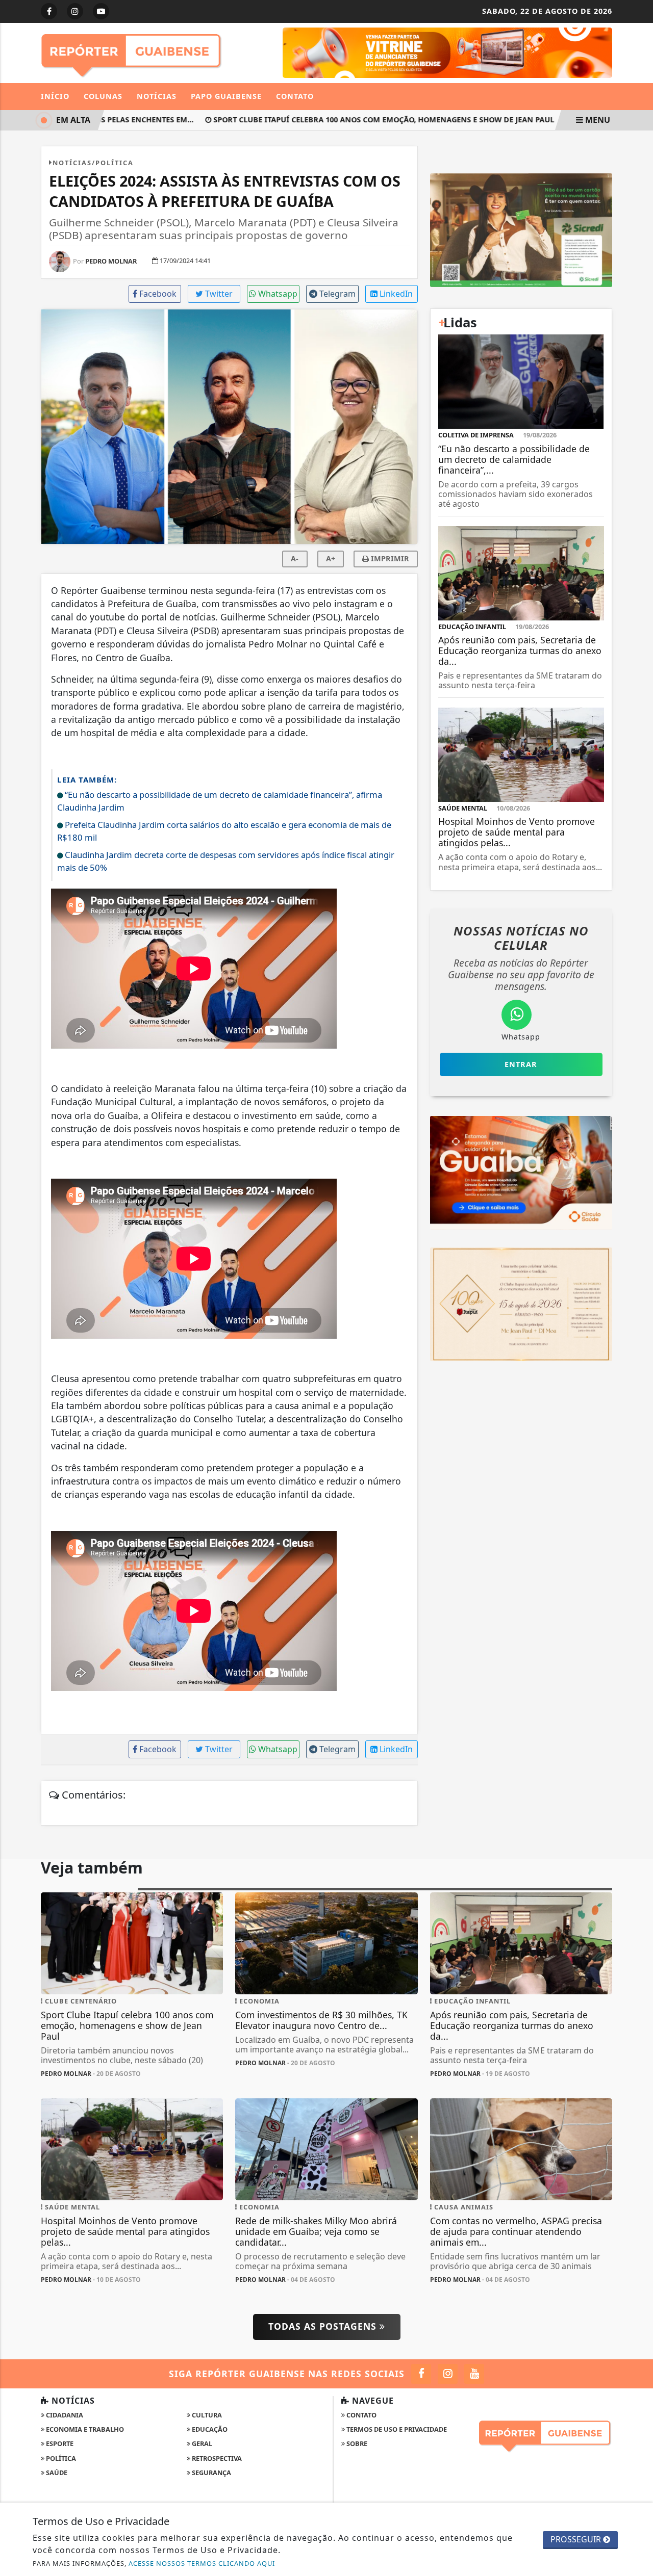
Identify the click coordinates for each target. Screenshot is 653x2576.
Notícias (157, 96)
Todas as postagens (324, 2326)
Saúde (56, 2473)
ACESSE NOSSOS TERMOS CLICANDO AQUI (202, 2563)
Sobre (356, 2443)
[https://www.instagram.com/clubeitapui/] (521, 1304)
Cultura (206, 2415)
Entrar (521, 1064)
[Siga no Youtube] (101, 11)
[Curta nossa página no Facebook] (421, 2374)
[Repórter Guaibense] (132, 52)
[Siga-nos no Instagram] (448, 2374)
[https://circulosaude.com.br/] (521, 1172)
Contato (295, 96)
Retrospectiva (216, 2458)
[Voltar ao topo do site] (637, 1546)
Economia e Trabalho (84, 2429)
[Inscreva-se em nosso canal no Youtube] (474, 2374)
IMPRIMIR (389, 558)
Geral (201, 2443)
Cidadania (64, 2415)
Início (55, 96)
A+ (331, 558)
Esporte (59, 2443)
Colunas (103, 96)
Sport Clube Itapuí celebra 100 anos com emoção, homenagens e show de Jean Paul (362, 120)
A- (295, 558)
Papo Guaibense (226, 96)
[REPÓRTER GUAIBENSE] (447, 52)
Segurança (211, 2473)
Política (60, 2458)
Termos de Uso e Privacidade (396, 2429)
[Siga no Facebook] (49, 11)
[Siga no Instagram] (75, 11)
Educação (209, 2429)
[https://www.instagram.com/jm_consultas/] (521, 229)
